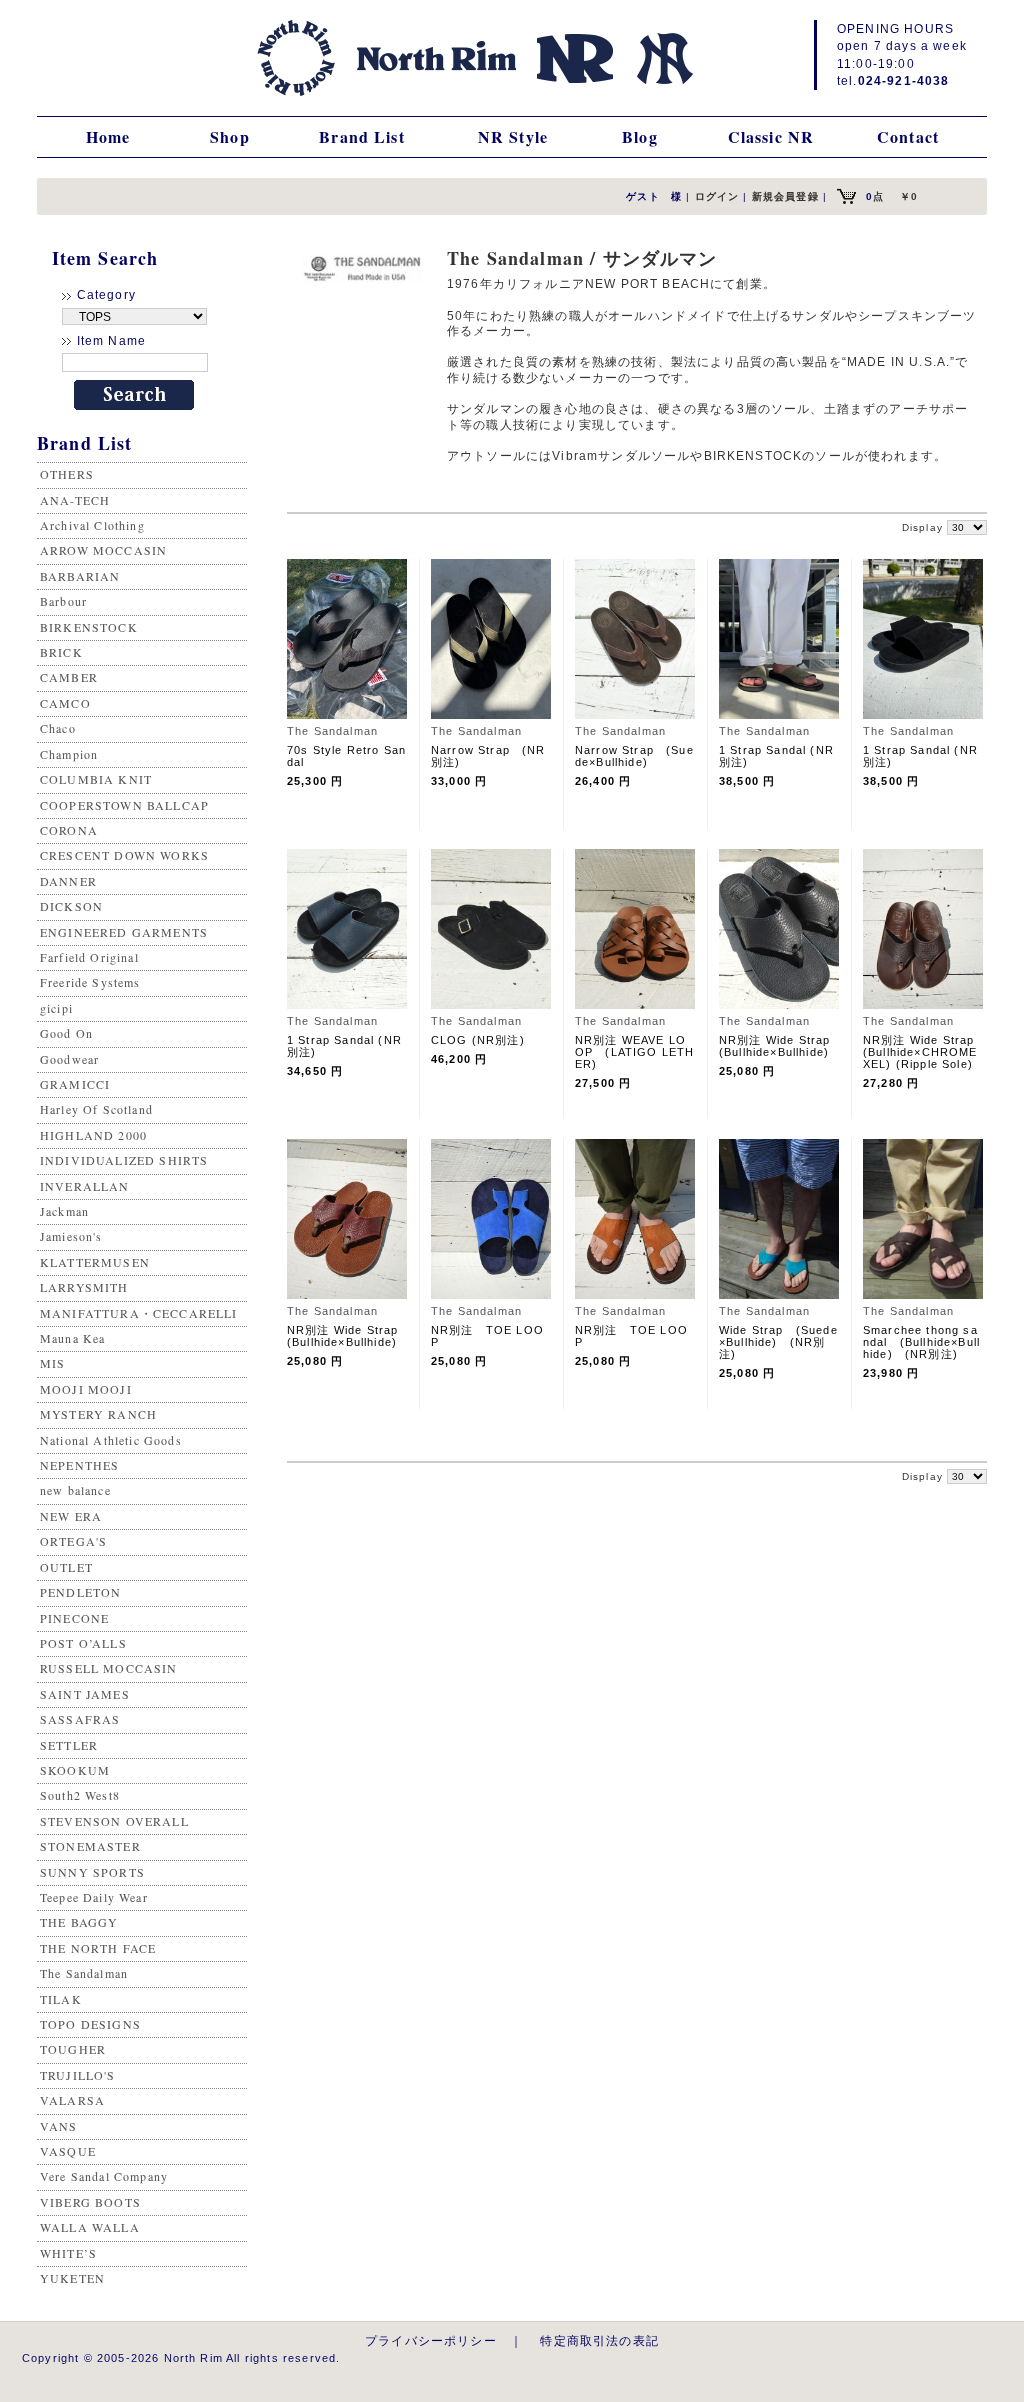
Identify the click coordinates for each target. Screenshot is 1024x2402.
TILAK (61, 1999)
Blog (640, 136)
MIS (52, 1363)
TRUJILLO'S (78, 2075)
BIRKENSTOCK (89, 627)
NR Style (513, 136)
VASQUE (68, 2151)
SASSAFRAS (80, 1719)
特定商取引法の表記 (599, 2340)
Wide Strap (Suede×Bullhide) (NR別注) (778, 1342)
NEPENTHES (79, 1465)
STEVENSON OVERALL (114, 1821)
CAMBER (69, 677)
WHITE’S (68, 2253)
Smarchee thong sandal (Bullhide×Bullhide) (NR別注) (921, 1342)
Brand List (362, 136)
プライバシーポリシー (431, 2340)
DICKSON (71, 906)
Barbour (63, 601)
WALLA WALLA (90, 2227)
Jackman (64, 1211)
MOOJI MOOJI (86, 1389)
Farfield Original (89, 957)
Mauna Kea (72, 1338)
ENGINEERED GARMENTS (124, 932)
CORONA (69, 830)
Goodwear (69, 1059)
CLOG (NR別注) (478, 1040)
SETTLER (69, 1745)
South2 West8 (80, 1795)
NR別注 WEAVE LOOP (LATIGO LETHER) (634, 1052)
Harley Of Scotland (96, 1109)
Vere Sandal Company (104, 2176)
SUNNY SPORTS (92, 1872)
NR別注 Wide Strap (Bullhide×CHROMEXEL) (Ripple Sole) (925, 1052)
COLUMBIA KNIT (96, 779)
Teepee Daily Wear (94, 1897)
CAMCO (65, 703)
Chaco (58, 728)
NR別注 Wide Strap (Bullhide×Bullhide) (781, 1046)
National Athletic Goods (111, 1440)
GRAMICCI (75, 1084)
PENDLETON (80, 1592)
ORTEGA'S (73, 1541)
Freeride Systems (90, 982)
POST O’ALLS (83, 1643)
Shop (230, 136)
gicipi (56, 1008)
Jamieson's (71, 1236)
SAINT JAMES (85, 1694)
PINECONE (74, 1618)
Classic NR (771, 136)
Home (108, 136)
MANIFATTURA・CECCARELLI (139, 1313)
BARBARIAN (80, 576)
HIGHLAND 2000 (93, 1135)
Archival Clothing (92, 525)
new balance (75, 1490)
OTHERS (67, 474)
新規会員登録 (785, 196)
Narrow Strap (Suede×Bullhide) (634, 756)
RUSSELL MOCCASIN (109, 1668)
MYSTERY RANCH (98, 1414)
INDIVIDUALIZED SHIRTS (124, 1160)
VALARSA (72, 2100)
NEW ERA (71, 1516)
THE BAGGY (79, 1922)
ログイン (717, 196)
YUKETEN (72, 2278)
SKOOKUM (75, 1770)
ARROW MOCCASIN (103, 550)
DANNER (68, 881)
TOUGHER (73, 2049)
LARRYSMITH (84, 1287)
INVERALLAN (85, 1186)
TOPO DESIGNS (90, 2024)
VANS (59, 2126)
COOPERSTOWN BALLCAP (124, 805)
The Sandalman (84, 1973)
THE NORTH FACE (98, 1948)
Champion (69, 754)
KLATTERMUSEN (95, 1262)
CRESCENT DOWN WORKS (124, 855)
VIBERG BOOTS (90, 2202)
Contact (908, 136)
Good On (66, 1033)
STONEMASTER (90, 1846)
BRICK (61, 652)
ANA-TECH (75, 500)
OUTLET (66, 1567)
